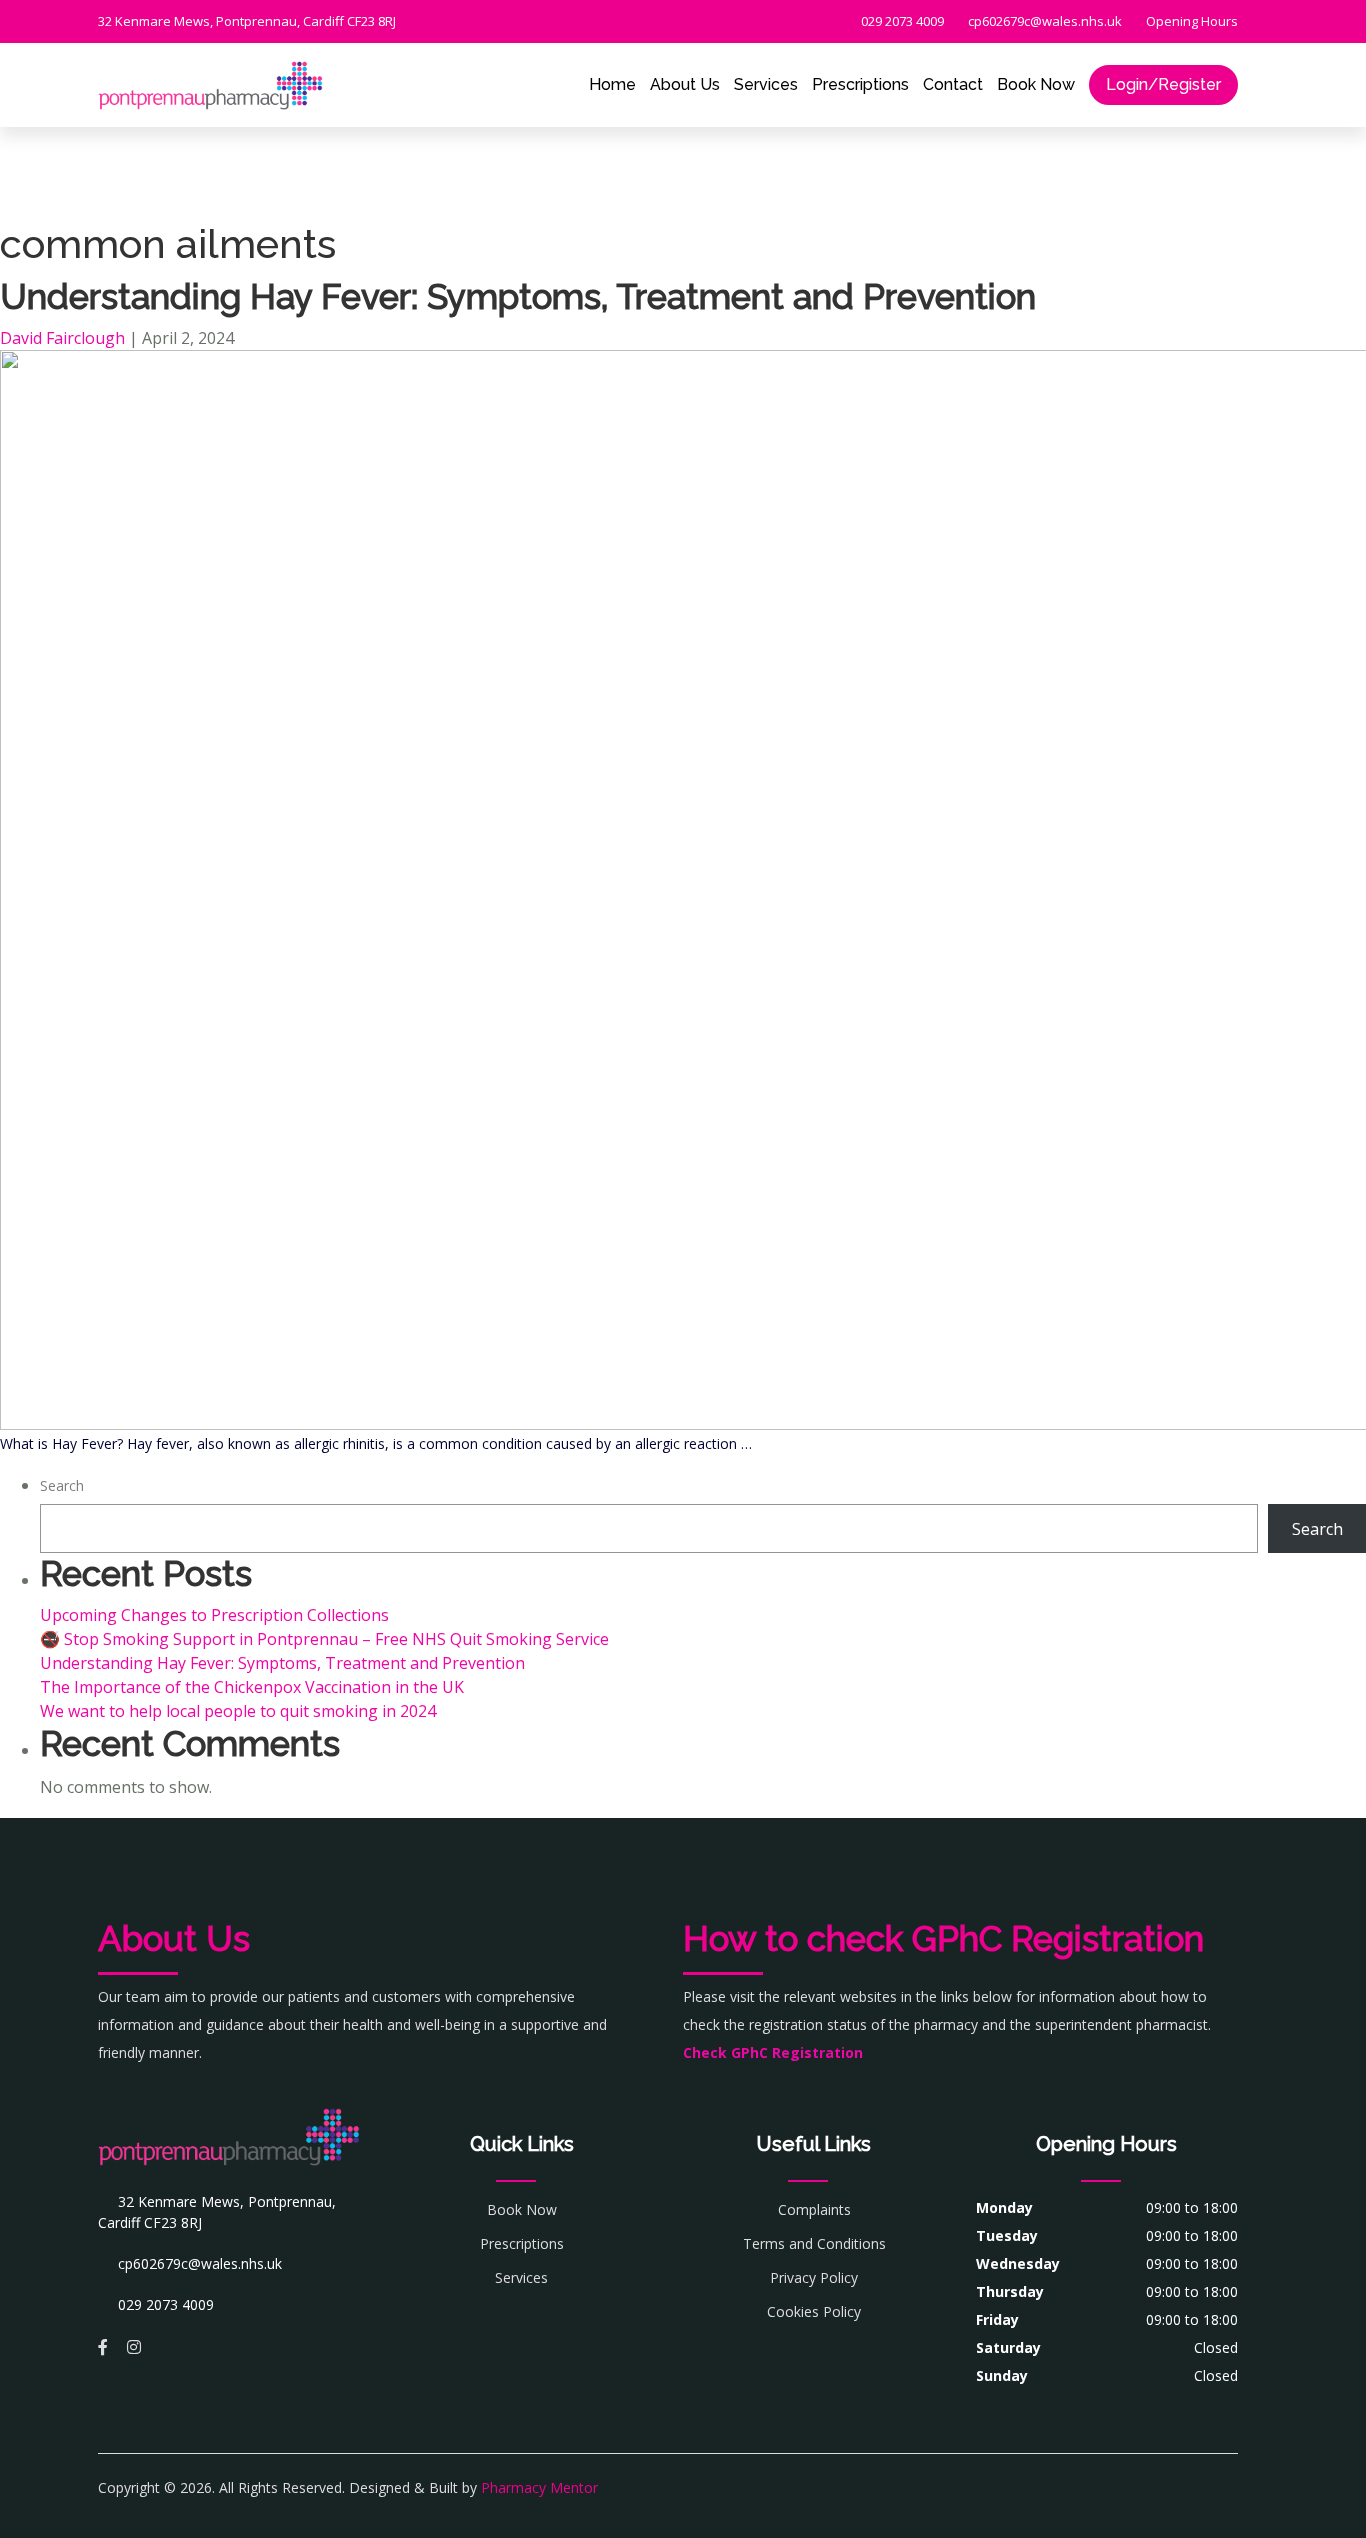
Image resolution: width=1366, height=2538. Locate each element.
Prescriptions (860, 84)
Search (62, 1485)
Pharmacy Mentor (539, 2487)
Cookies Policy (814, 2311)
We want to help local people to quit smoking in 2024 (238, 1711)
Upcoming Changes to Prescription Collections (214, 1615)
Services (766, 84)
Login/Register (1163, 84)
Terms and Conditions (814, 2243)
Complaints (814, 2209)
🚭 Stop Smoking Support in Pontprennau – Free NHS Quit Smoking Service (324, 1639)
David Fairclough (62, 338)
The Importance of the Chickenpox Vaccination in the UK (252, 1687)
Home (612, 84)
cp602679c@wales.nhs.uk (1043, 21)
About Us (685, 84)
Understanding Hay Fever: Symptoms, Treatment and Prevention (518, 296)
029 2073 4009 (901, 21)
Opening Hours (1190, 21)
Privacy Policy (814, 2277)
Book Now (1036, 84)
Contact (953, 84)
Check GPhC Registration (773, 2052)
